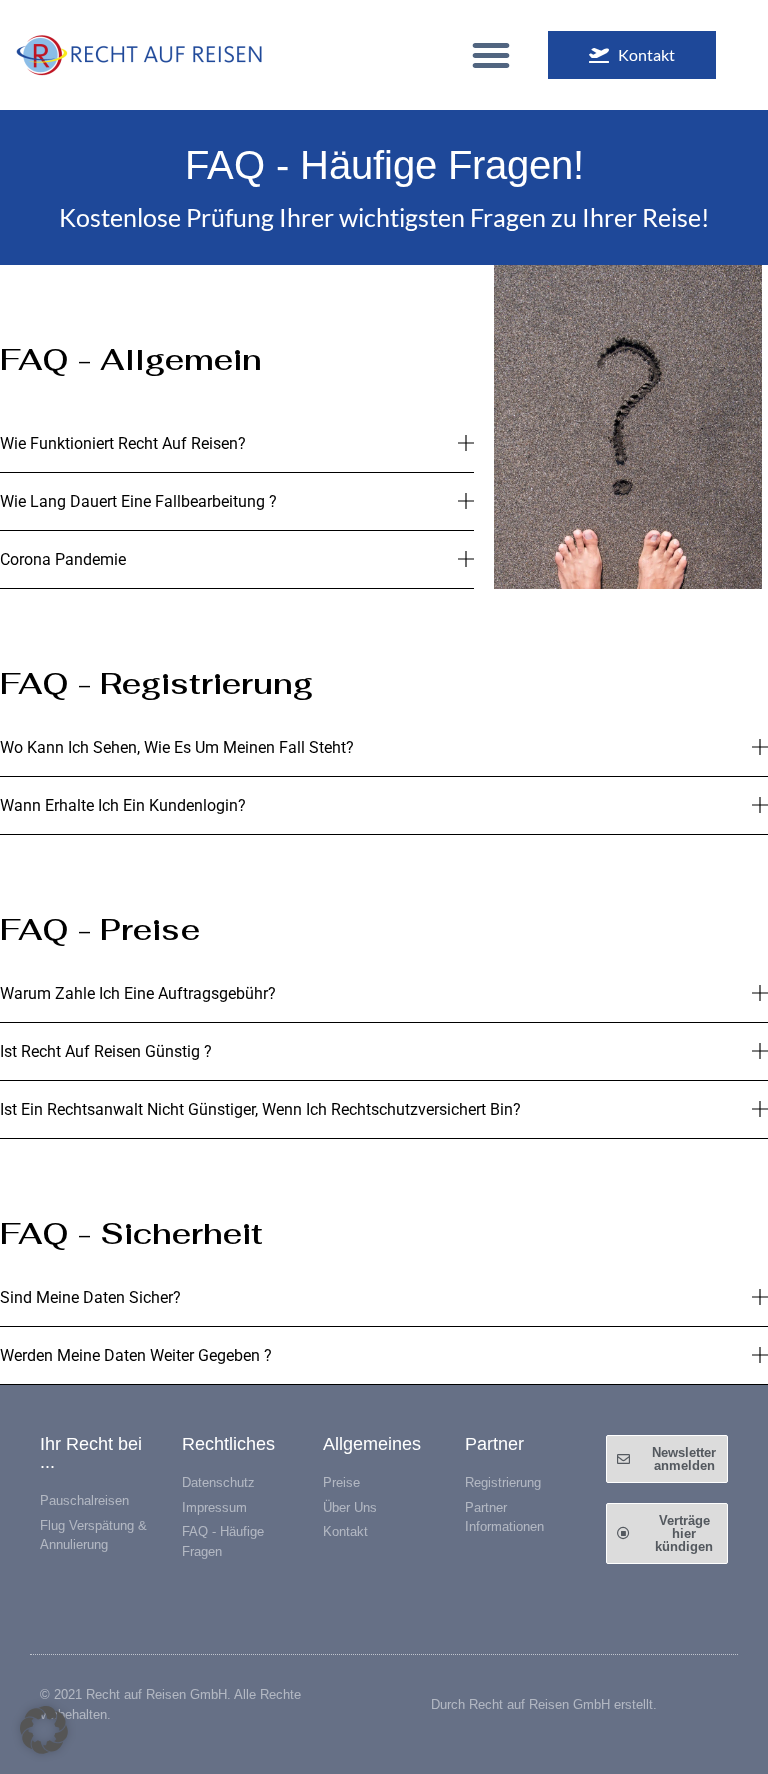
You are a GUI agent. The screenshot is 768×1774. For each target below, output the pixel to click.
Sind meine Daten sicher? (90, 1297)
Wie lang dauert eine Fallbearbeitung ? (138, 501)
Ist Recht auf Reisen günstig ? (106, 1051)
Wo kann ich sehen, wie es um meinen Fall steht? (177, 747)
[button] (491, 55)
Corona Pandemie (63, 559)
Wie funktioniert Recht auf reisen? (123, 443)
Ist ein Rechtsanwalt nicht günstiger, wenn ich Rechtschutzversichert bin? (260, 1109)
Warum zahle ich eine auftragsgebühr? (138, 993)
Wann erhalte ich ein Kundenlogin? (123, 805)
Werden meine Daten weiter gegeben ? (136, 1355)
